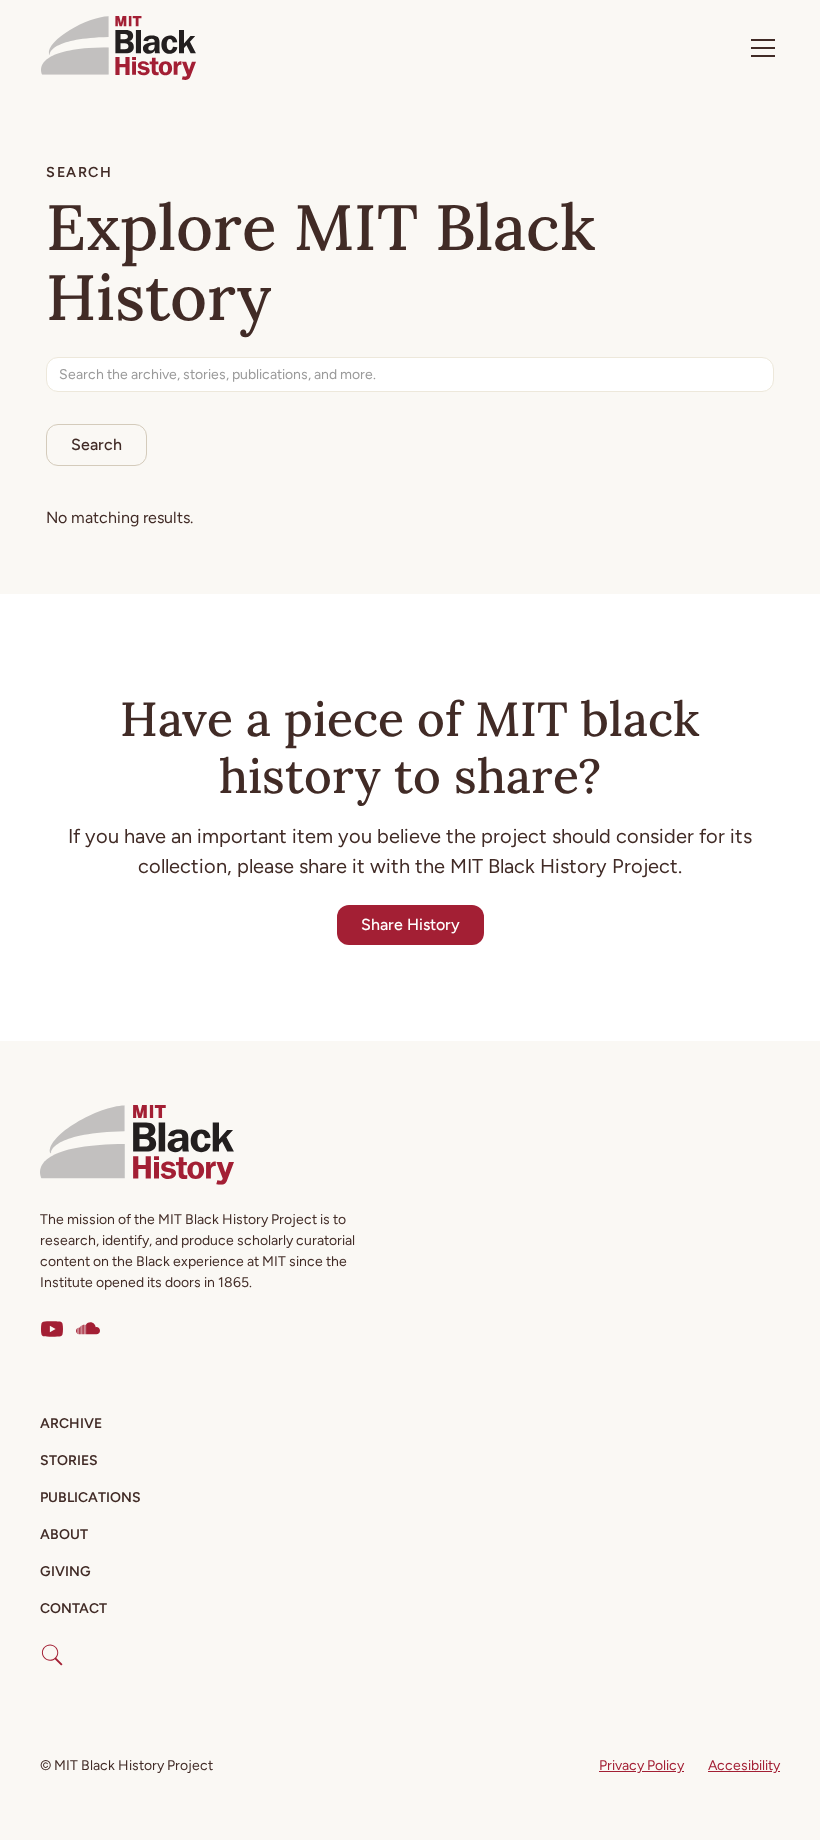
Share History (410, 924)
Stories (69, 1460)
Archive (71, 1423)
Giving (65, 1571)
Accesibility (744, 1765)
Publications (90, 1497)
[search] (52, 1647)
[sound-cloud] (88, 1329)
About (64, 1534)
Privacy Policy (641, 1765)
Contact (73, 1608)
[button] (759, 48)
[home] (118, 48)
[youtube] (52, 1329)
